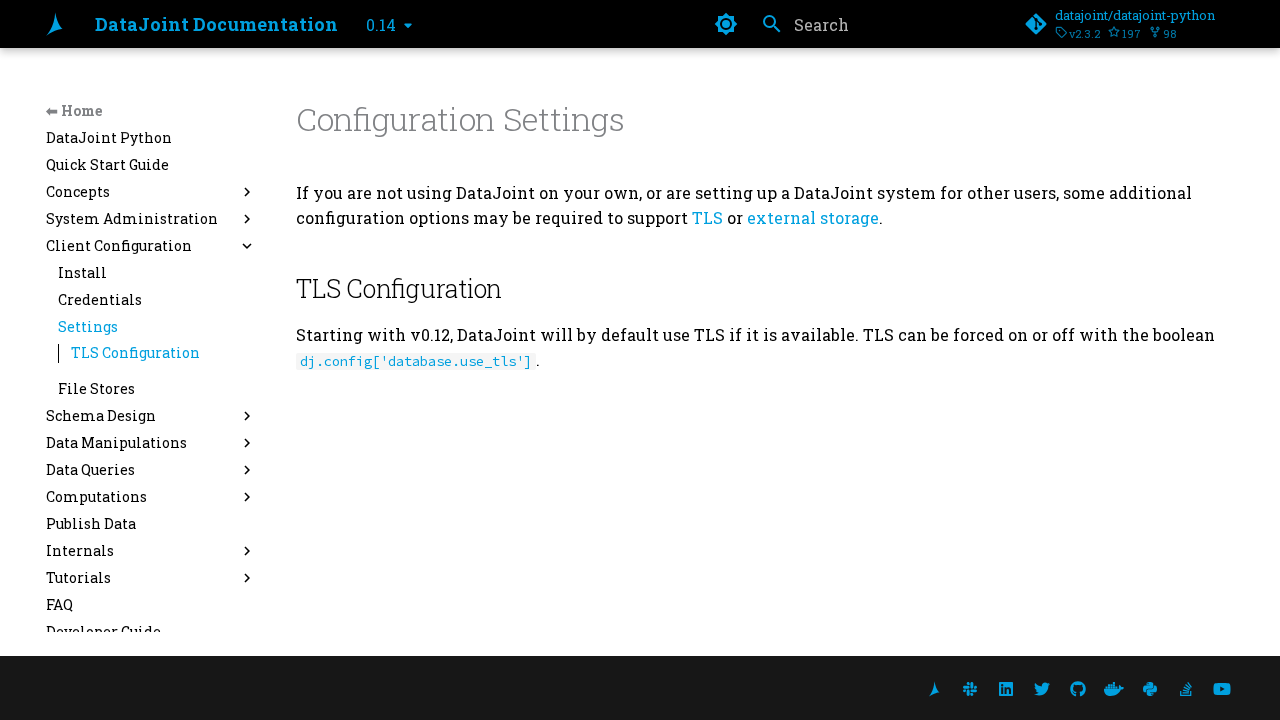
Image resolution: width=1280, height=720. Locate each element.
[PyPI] (1150, 688)
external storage (813, 217)
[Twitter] (1042, 688)
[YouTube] (1222, 688)
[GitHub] (1078, 688)
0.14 (381, 24)
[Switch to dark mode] (726, 24)
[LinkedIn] (1006, 688)
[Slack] (970, 688)
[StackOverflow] (1186, 688)
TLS (707, 217)
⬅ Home (74, 110)
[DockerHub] (1114, 688)
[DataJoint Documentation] (54, 24)
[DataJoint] (934, 688)
